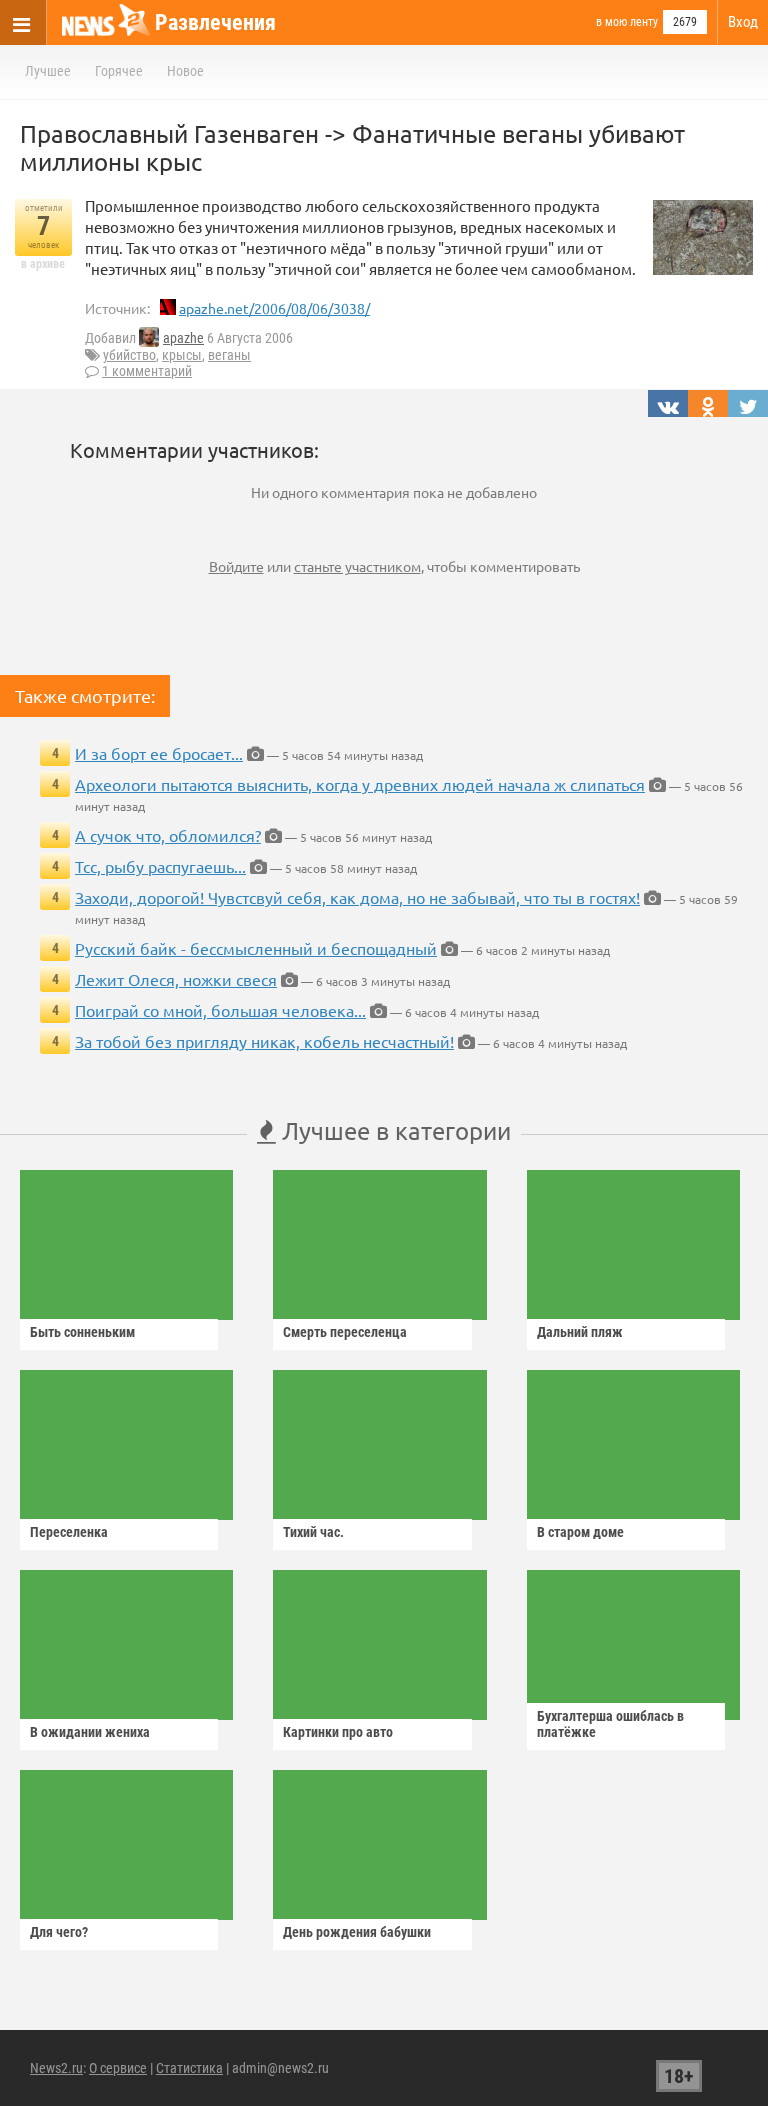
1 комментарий (147, 371)
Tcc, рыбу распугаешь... (160, 866)
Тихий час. (313, 1532)
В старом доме (580, 1532)
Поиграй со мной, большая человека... (220, 1010)
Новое (185, 71)
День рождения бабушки (357, 1932)
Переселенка (69, 1532)
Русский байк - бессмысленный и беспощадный (256, 948)
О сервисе (118, 2068)
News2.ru (56, 2068)
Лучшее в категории (393, 1130)
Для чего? (59, 1932)
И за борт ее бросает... (159, 753)
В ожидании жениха (90, 1732)
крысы (182, 355)
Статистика (189, 2068)
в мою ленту (627, 22)
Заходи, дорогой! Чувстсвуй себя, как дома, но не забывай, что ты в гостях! (357, 897)
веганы (229, 355)
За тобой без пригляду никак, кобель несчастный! (264, 1041)
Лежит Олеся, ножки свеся (176, 979)
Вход (743, 22)
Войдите (236, 566)
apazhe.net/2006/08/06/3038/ (274, 308)
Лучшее (48, 71)
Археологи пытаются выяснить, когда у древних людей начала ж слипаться (360, 784)
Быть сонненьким (82, 1332)
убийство (129, 355)
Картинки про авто (338, 1732)
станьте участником (357, 566)
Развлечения (215, 22)
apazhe (183, 338)
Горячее (119, 71)
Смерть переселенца (345, 1332)
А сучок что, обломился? (168, 835)
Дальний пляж (580, 1332)
